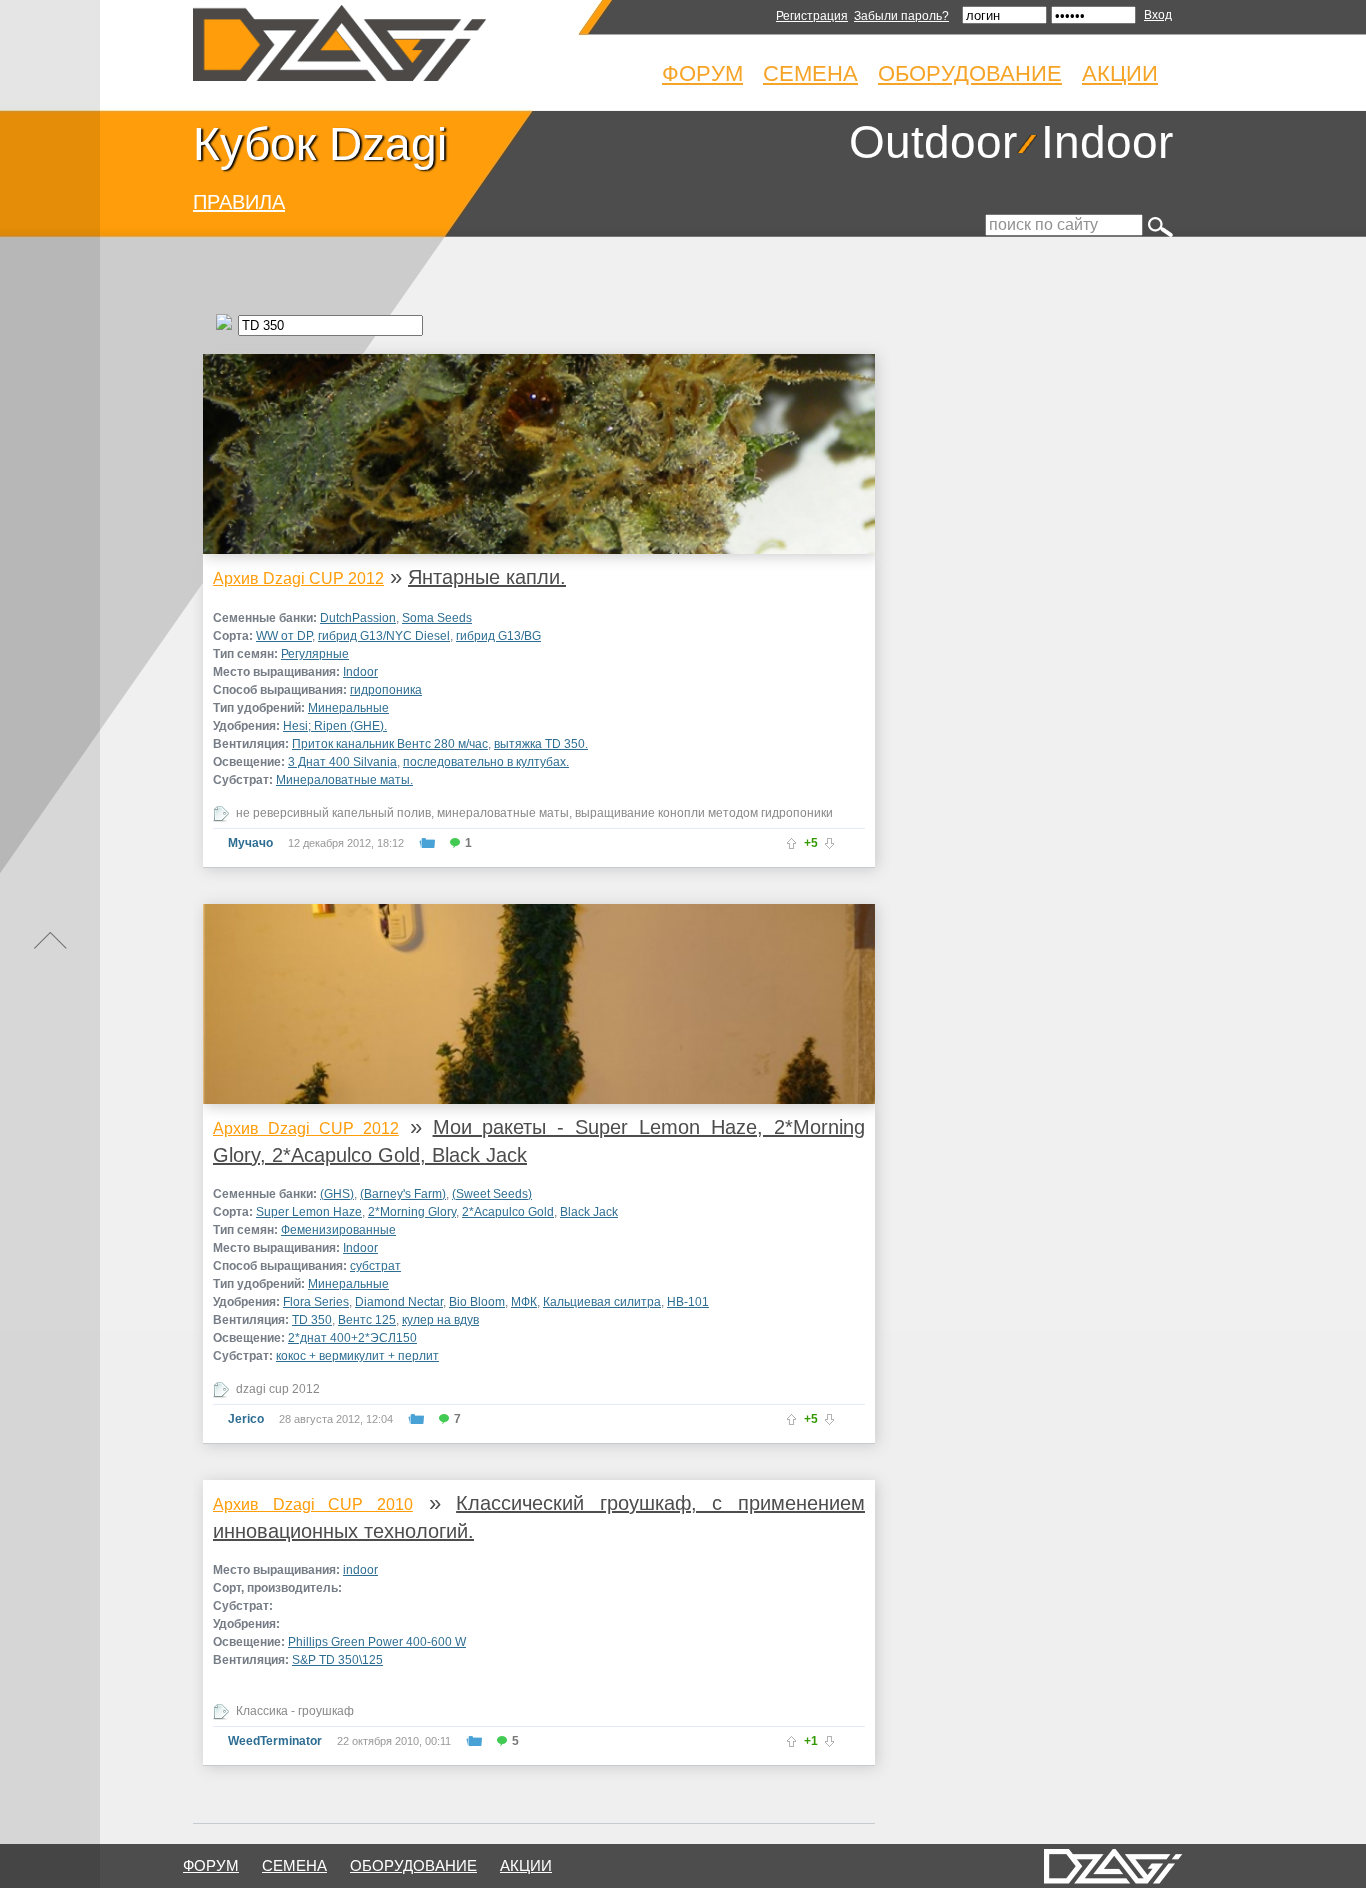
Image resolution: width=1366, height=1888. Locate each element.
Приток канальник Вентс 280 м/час (390, 744)
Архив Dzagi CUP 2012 (298, 578)
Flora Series (316, 1302)
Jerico (246, 1419)
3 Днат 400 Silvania (342, 762)
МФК (524, 1302)
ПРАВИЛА (239, 202)
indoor (360, 1570)
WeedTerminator (275, 1741)
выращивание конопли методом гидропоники (704, 813)
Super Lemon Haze (309, 1212)
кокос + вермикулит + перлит (357, 1356)
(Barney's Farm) (403, 1194)
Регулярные (315, 654)
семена (294, 1865)
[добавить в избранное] (427, 843)
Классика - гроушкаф (295, 1711)
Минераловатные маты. (344, 780)
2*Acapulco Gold (508, 1212)
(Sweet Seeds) (492, 1194)
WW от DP (284, 636)
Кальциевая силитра (602, 1302)
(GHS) (337, 1194)
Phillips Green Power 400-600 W (377, 1642)
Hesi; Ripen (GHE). (335, 726)
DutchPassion (358, 618)
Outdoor (933, 142)
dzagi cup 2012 (278, 1389)
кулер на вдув (440, 1320)
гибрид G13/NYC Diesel (384, 636)
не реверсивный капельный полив (333, 813)
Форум (702, 73)
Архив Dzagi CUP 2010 (313, 1504)
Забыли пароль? (901, 16)
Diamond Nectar (399, 1302)
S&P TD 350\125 (337, 1660)
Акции (1120, 73)
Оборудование (970, 73)
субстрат (375, 1266)
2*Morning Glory (412, 1212)
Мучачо (250, 843)
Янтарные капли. (487, 577)
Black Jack (589, 1212)
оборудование (413, 1865)
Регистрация (812, 16)
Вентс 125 (367, 1320)
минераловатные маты (503, 813)
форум (211, 1865)
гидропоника (386, 690)
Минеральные (348, 708)
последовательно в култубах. (486, 762)
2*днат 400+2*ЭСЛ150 (352, 1338)
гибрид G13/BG (498, 636)
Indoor (1107, 142)
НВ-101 (688, 1302)
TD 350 (312, 1320)
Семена (810, 73)
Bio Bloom (477, 1302)
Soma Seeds (437, 618)
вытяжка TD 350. (541, 744)
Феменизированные (338, 1230)
